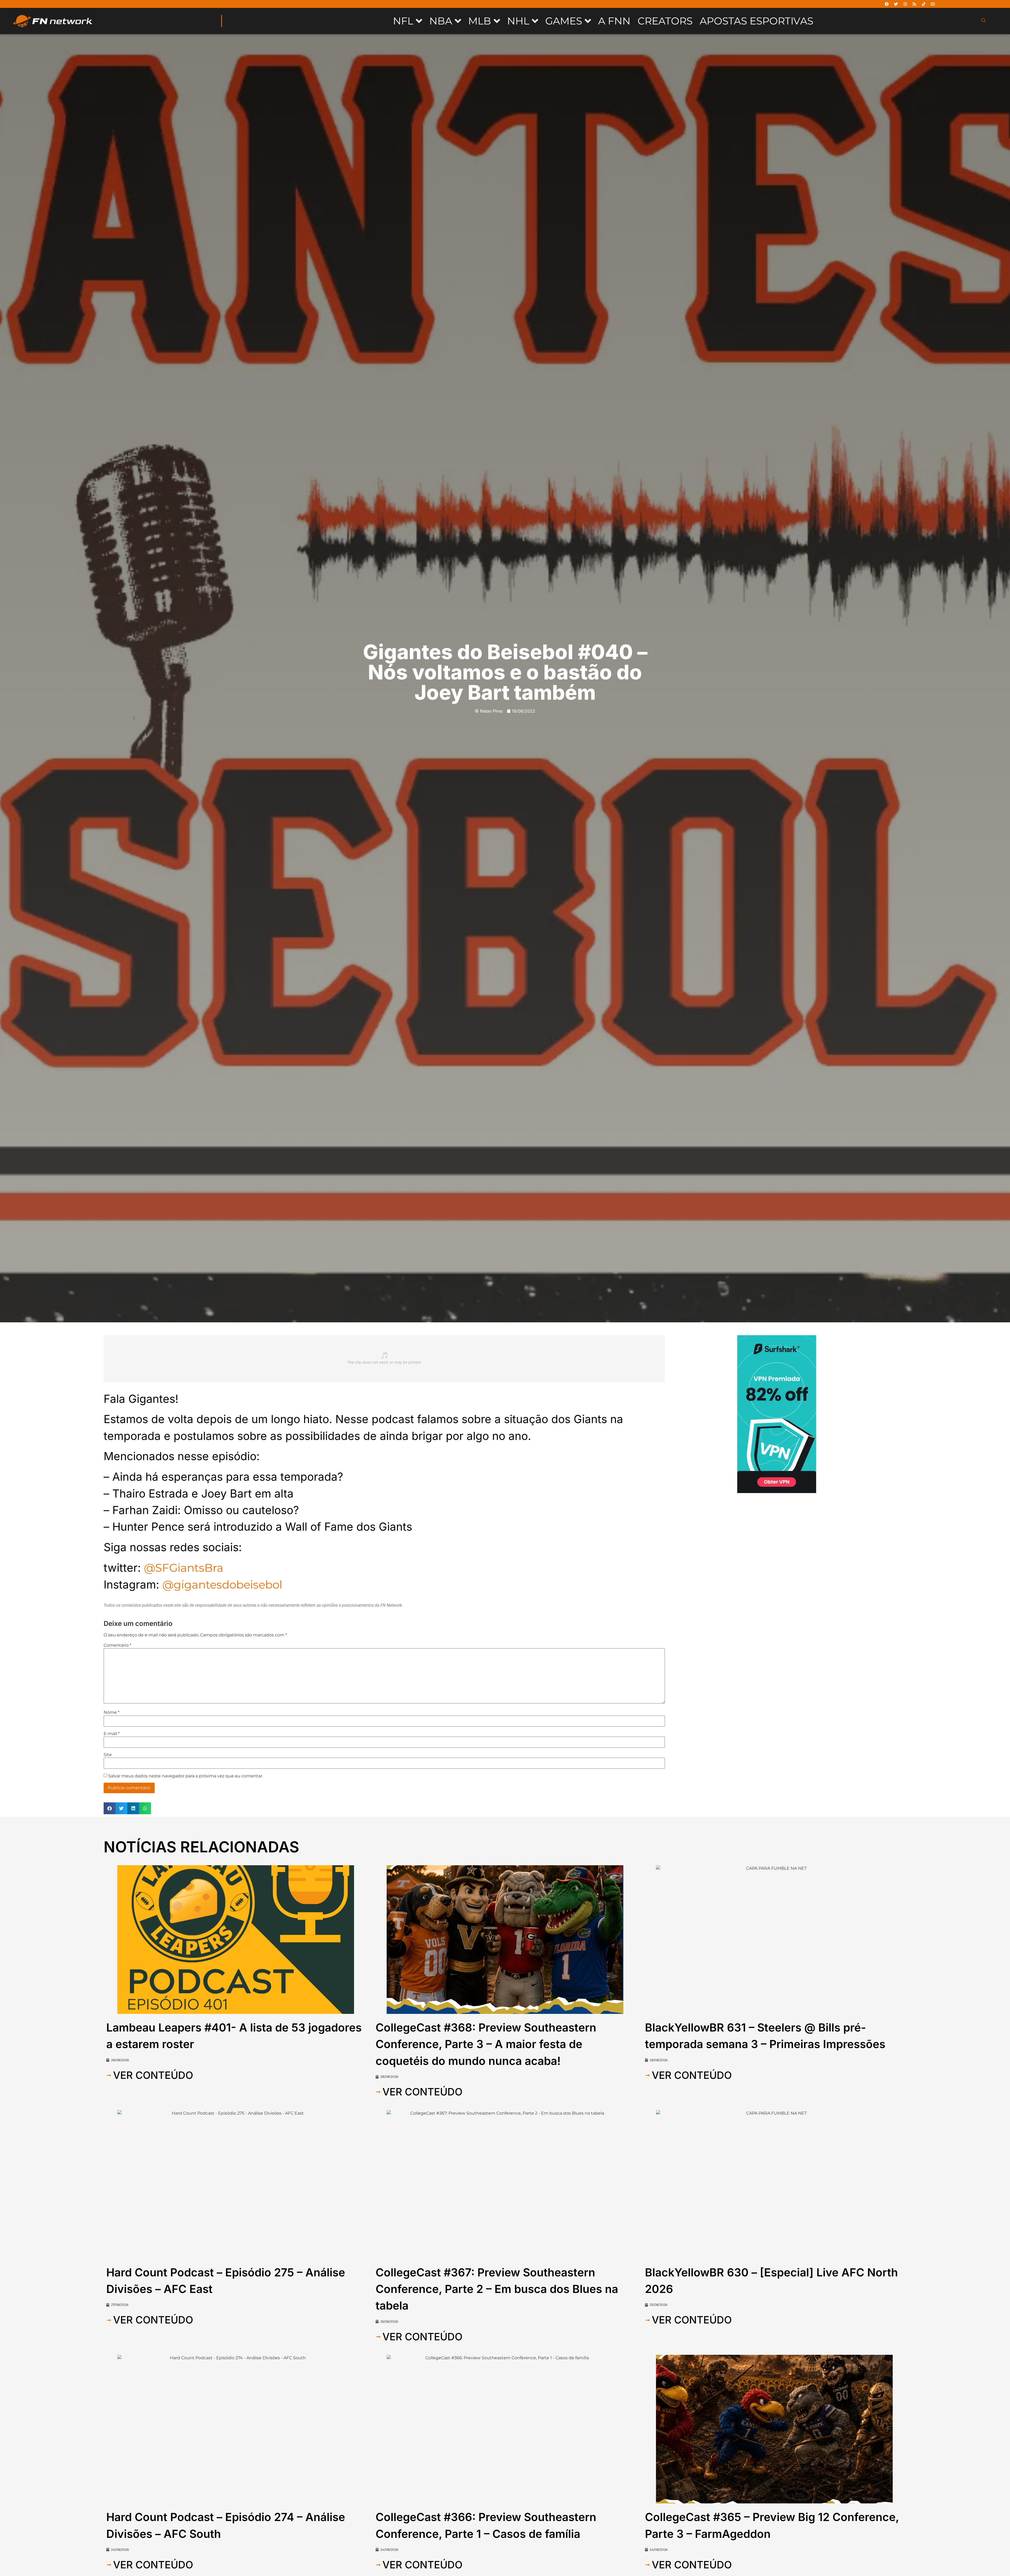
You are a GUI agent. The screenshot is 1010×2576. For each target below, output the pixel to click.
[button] (110, 1808)
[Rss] (914, 4)
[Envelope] (933, 4)
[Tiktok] (923, 4)
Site (108, 1755)
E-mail (112, 1734)
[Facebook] (887, 4)
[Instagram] (905, 4)
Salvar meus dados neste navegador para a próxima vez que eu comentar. (186, 1776)
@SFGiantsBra (184, 1568)
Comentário (117, 1645)
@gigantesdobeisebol (222, 1585)
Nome (112, 1712)
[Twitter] (896, 4)
